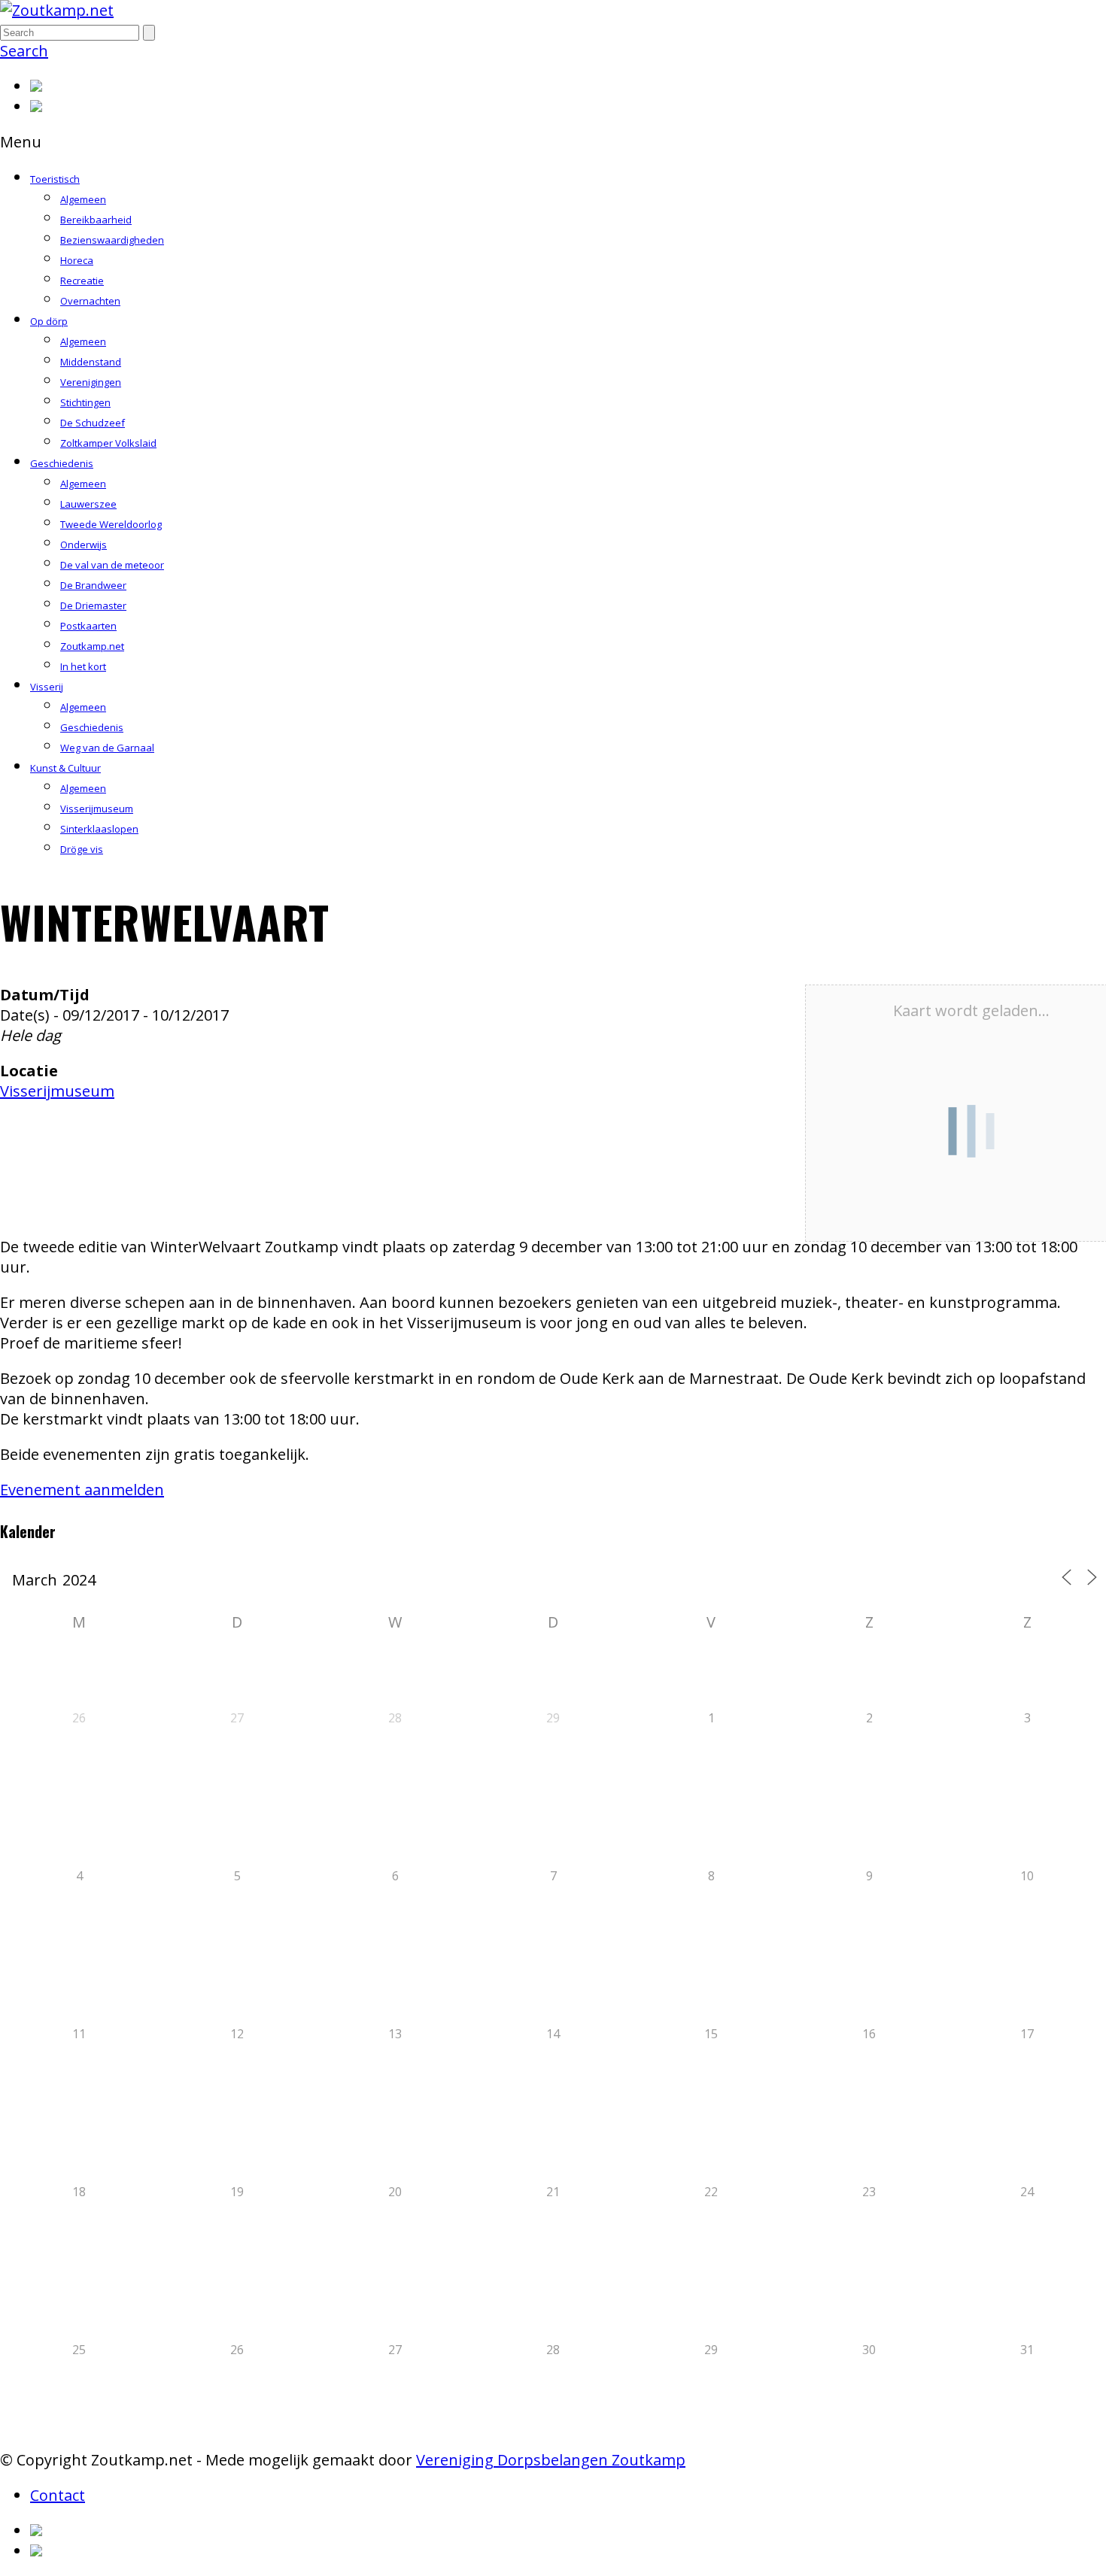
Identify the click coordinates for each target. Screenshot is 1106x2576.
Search (24, 51)
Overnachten (90, 301)
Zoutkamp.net (92, 646)
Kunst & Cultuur (65, 768)
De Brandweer (93, 585)
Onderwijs (84, 545)
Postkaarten (88, 626)
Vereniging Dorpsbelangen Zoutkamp (551, 2460)
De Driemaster (93, 605)
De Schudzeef (93, 423)
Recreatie (82, 281)
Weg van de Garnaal (107, 748)
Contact (58, 2495)
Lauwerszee (88, 504)
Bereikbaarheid (96, 220)
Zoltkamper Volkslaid (108, 443)
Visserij (47, 687)
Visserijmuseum (97, 809)
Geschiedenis (62, 463)
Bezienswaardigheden (112, 240)
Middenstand (91, 362)
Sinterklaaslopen (99, 829)
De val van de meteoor (112, 565)
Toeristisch (55, 179)
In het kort (83, 666)
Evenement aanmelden (82, 1490)
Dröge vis (82, 849)
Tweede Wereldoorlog (111, 524)
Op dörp (49, 321)
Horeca (77, 260)
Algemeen (83, 199)
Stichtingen (85, 402)
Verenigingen (91, 382)
